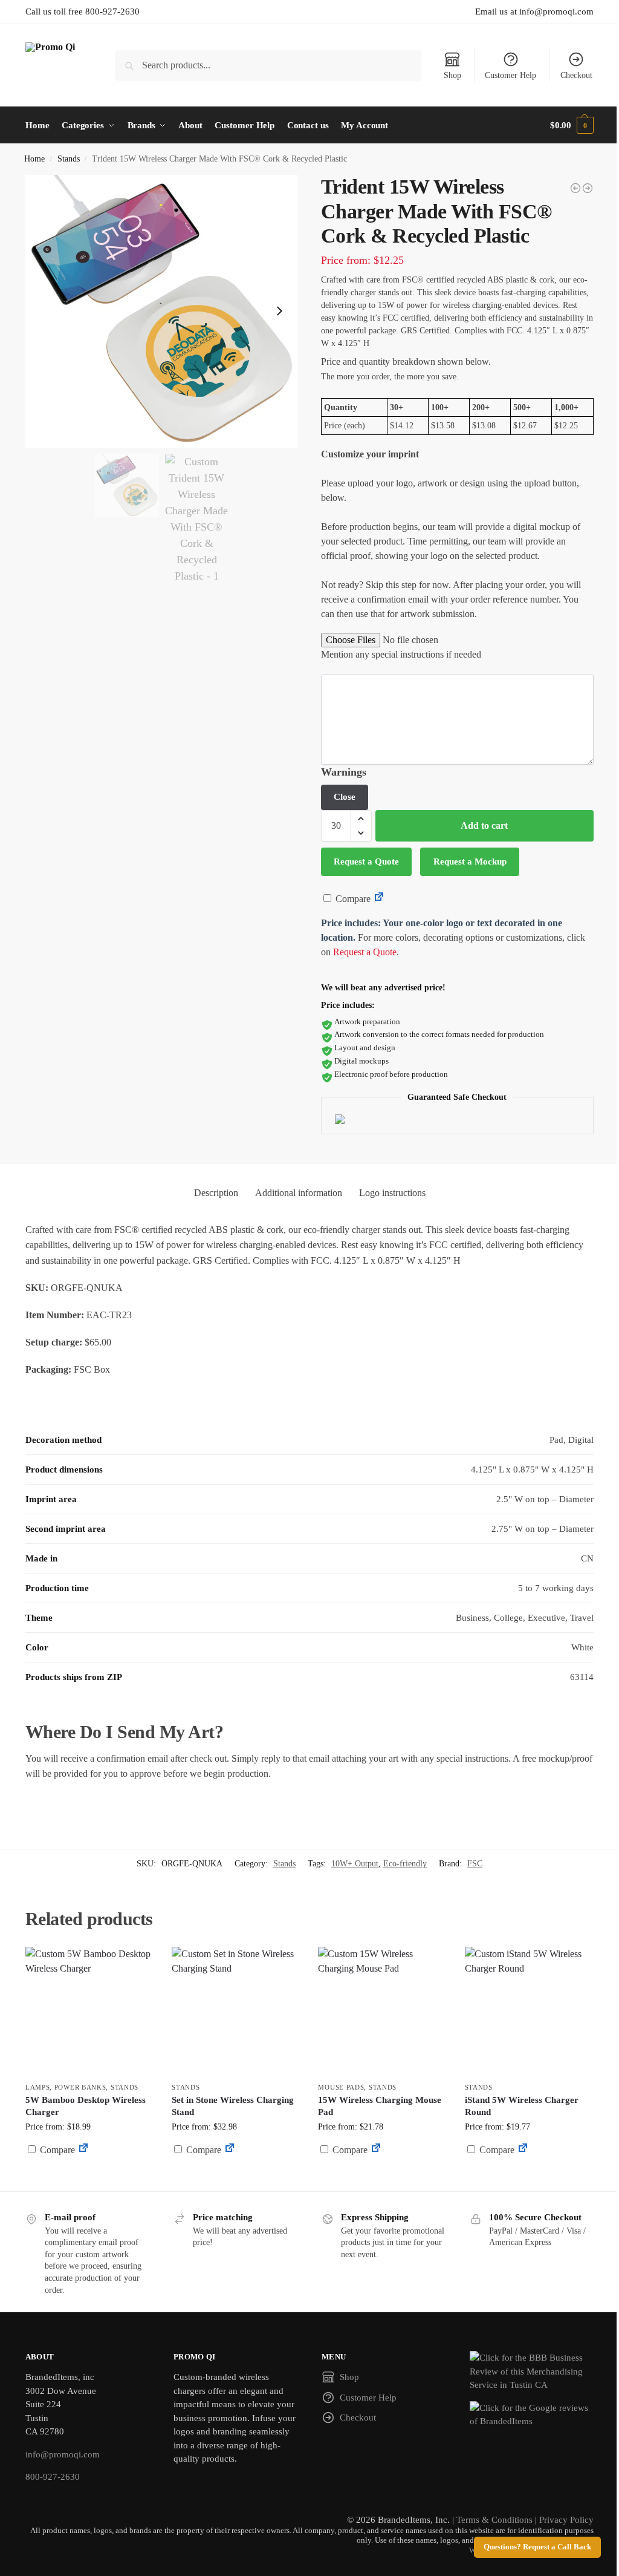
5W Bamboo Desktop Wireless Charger (86, 2106)
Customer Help (510, 75)
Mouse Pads (341, 2087)
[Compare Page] (379, 899)
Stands (69, 159)
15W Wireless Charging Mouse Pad (380, 2106)
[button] (572, 125)
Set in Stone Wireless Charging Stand (233, 2106)
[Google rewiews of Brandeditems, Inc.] (532, 2415)
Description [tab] (216, 1193)
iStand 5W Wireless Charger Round (522, 2106)
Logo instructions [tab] (392, 1193)
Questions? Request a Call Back (537, 2547)
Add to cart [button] (89, 2173)
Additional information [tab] (299, 1193)
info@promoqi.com (63, 2454)
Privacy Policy (566, 2520)
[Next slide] (279, 311)
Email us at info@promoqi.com (534, 11)
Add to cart (484, 825)
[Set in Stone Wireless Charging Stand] (236, 2011)
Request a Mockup (470, 861)
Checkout (576, 75)
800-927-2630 (53, 2477)
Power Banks (80, 2087)
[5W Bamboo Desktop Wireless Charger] (89, 2011)
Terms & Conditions (494, 2520)
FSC (475, 1864)
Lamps (38, 2087)
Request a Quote (366, 861)
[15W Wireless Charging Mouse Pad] (382, 2011)
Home (34, 159)
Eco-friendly (405, 1864)
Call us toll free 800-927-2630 (83, 11)
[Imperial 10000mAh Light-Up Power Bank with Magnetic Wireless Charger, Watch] (575, 188)
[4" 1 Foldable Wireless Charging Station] (588, 188)
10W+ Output (355, 1864)
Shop (452, 75)
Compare (352, 899)
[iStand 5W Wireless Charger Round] (529, 2011)
